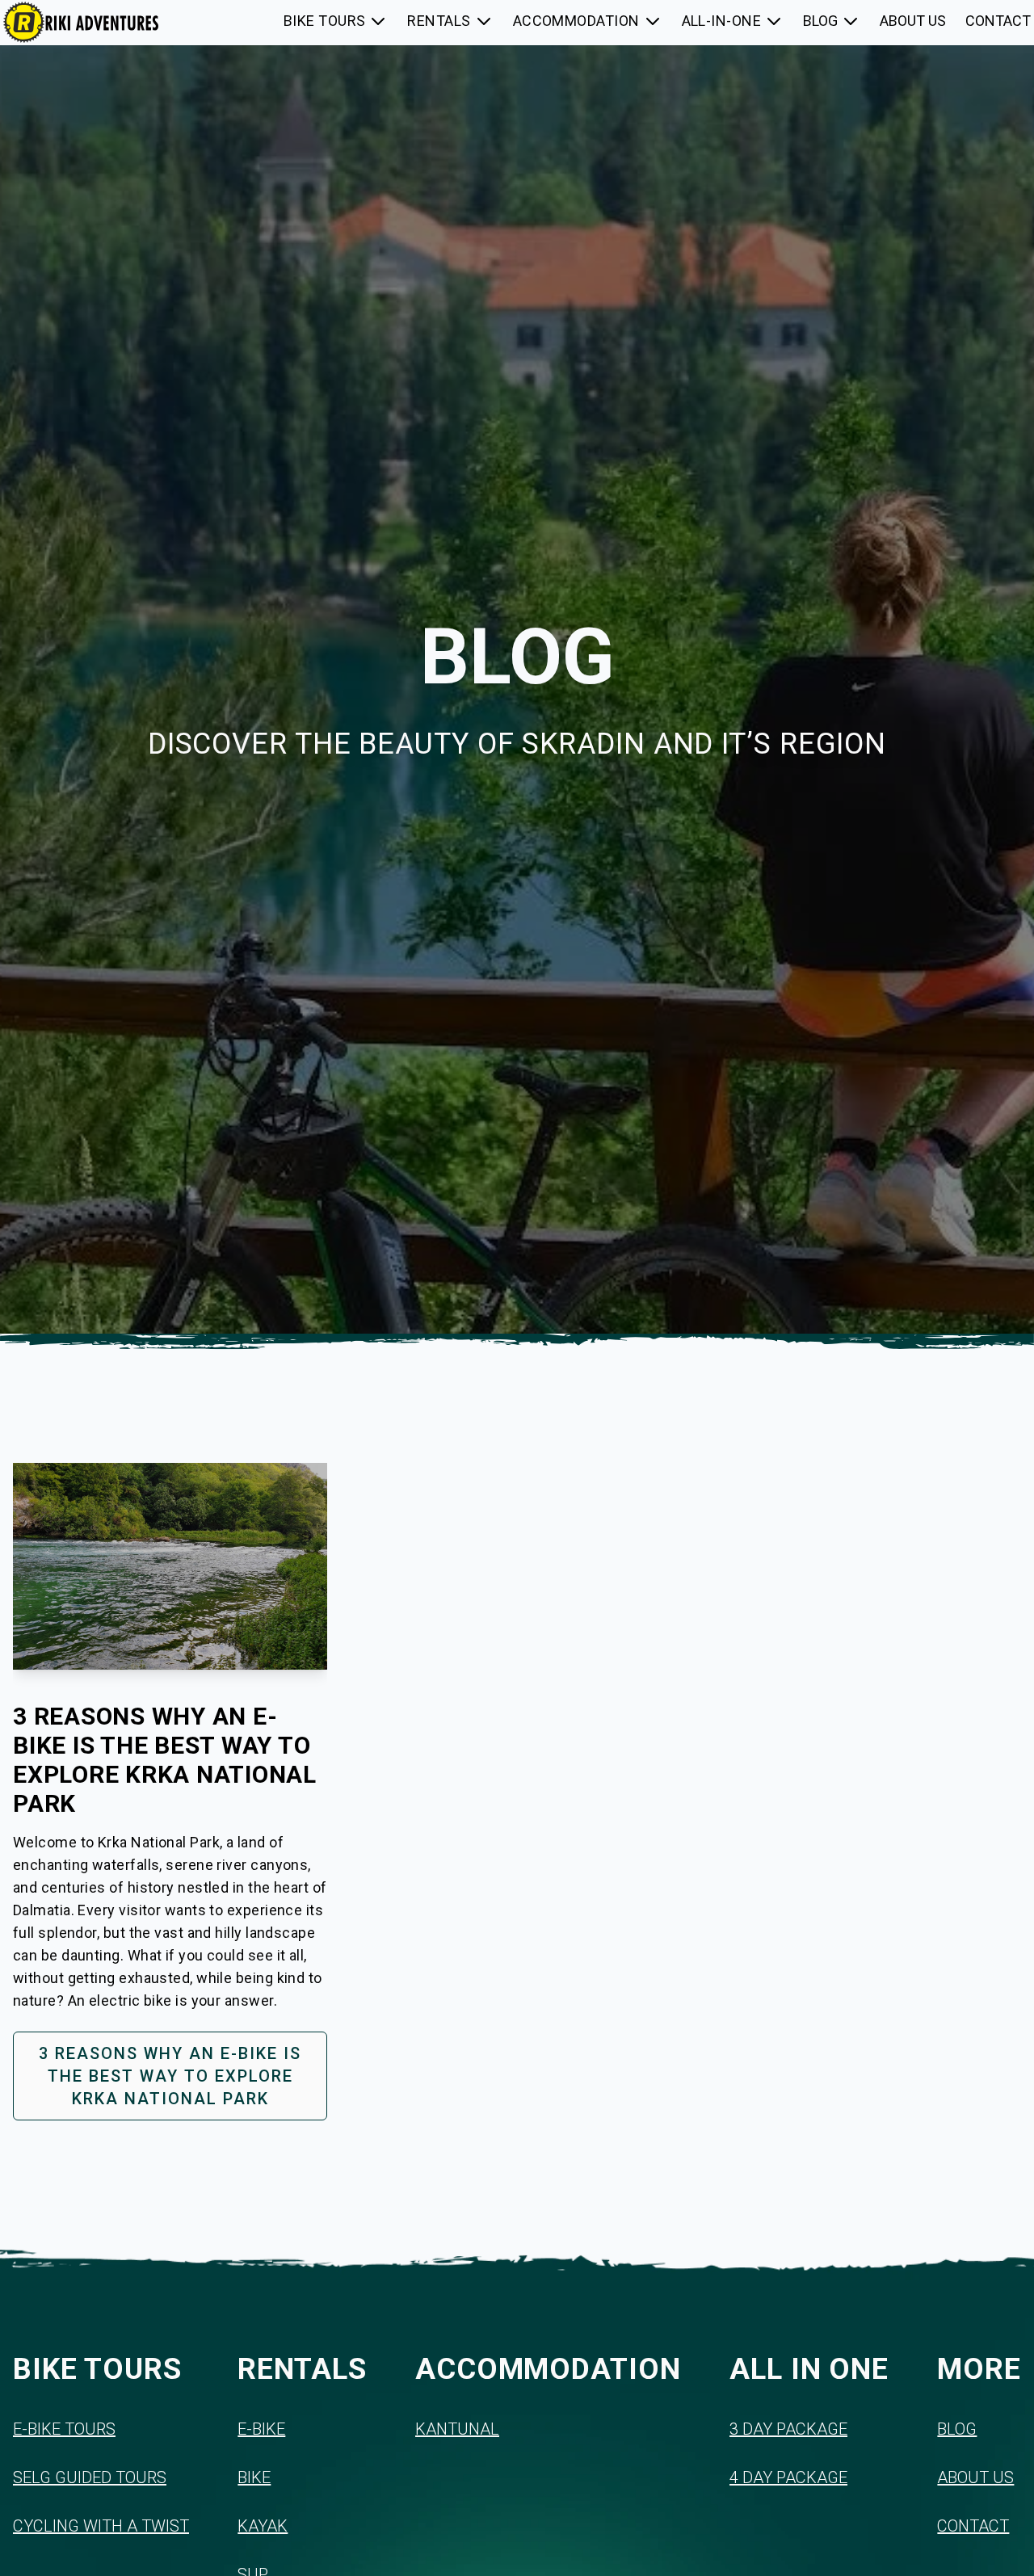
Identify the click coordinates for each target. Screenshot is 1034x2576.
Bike (254, 2477)
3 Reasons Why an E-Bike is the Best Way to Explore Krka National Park (170, 2076)
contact (998, 21)
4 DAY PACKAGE (788, 2477)
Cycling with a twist (101, 2526)
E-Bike (261, 2429)
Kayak (263, 2526)
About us (975, 2477)
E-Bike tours (64, 2429)
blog (820, 21)
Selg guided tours (90, 2477)
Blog (957, 2429)
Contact (973, 2526)
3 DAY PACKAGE (788, 2429)
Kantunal (457, 2429)
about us (913, 21)
